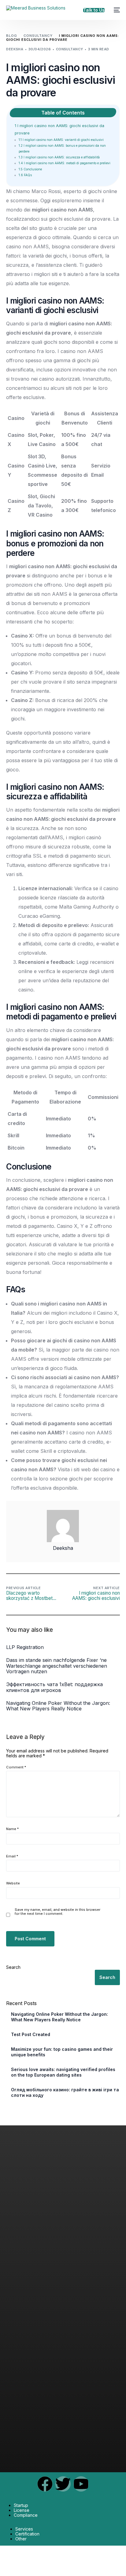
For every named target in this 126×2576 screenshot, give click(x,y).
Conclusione (30, 169)
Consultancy (70, 49)
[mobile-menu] (115, 10)
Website (13, 1883)
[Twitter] (63, 2484)
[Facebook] (45, 2484)
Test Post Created (31, 2034)
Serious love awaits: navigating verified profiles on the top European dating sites (63, 2072)
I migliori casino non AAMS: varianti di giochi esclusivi (61, 140)
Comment (16, 1767)
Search (13, 1967)
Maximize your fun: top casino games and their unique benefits (62, 2052)
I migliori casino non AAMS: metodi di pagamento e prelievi (65, 163)
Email (12, 1856)
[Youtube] (81, 2484)
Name (12, 1829)
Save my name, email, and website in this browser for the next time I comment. (57, 1912)
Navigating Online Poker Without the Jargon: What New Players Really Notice (59, 2017)
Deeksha (15, 49)
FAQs (25, 175)
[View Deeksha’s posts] (63, 1526)
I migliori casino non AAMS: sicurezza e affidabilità (59, 157)
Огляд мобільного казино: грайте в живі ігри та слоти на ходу (65, 2092)
